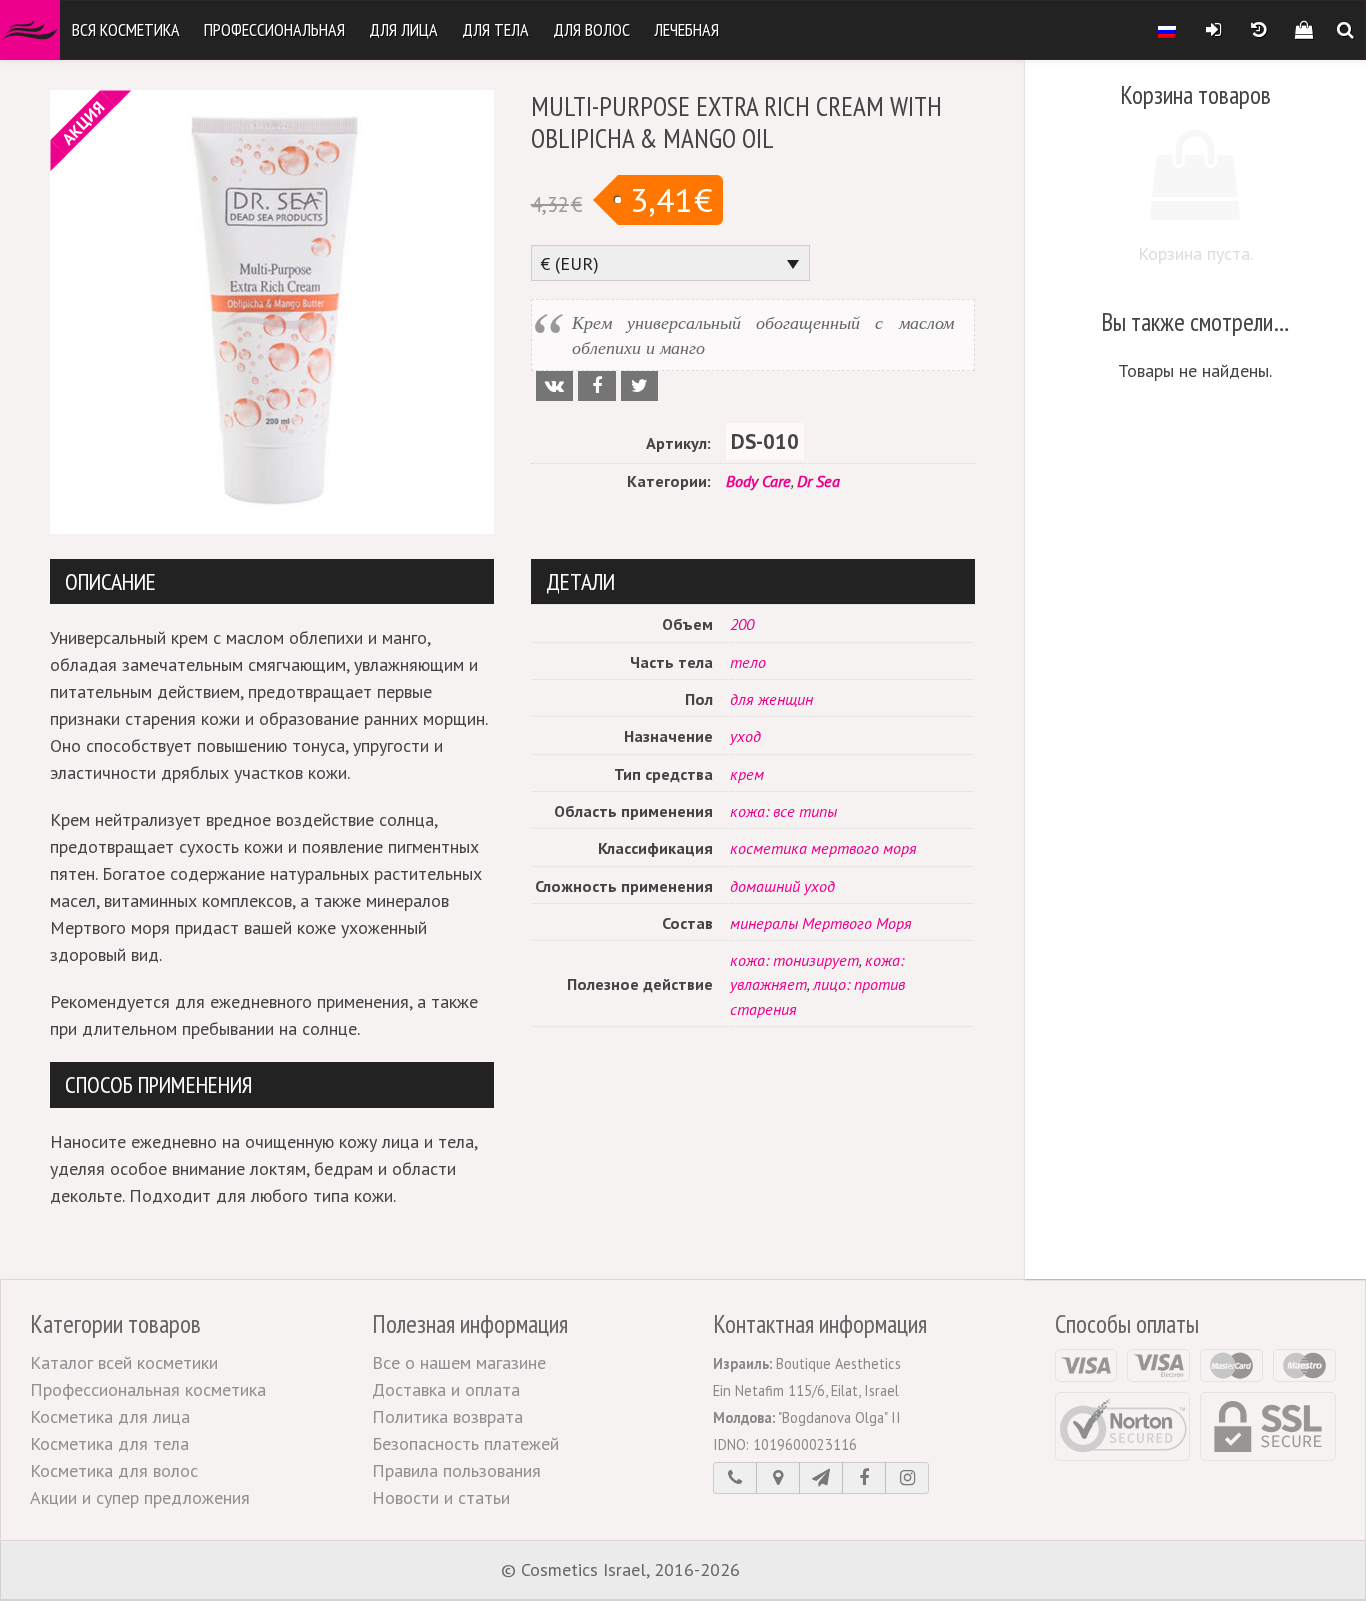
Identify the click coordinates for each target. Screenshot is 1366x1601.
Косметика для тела (109, 1443)
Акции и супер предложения (140, 1497)
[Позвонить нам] (735, 1478)
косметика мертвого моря (823, 848)
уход (745, 736)
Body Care (758, 481)
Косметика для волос (114, 1470)
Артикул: (678, 443)
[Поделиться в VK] (554, 386)
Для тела (495, 29)
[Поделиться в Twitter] (639, 386)
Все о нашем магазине (459, 1362)
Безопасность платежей (465, 1443)
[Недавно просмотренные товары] (1258, 30)
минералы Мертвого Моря (821, 923)
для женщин (771, 699)
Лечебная (686, 29)
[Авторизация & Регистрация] (1213, 30)
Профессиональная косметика (148, 1389)
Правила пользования (456, 1470)
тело (748, 662)
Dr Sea (818, 481)
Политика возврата (447, 1416)
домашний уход (782, 886)
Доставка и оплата (446, 1389)
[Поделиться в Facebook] (596, 386)
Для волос (591, 29)
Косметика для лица (110, 1416)
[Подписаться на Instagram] (907, 1478)
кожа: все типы (783, 811)
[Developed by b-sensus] (805, 1571)
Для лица (403, 29)
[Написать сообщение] (821, 1478)
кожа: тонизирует (794, 960)
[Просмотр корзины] (1303, 30)
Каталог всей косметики (124, 1362)
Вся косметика (126, 29)
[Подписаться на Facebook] (864, 1478)
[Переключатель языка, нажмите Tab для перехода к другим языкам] (1167, 30)
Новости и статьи (441, 1497)
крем (747, 774)
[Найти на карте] (778, 1478)
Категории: (669, 481)
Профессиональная (274, 29)
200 (742, 624)
